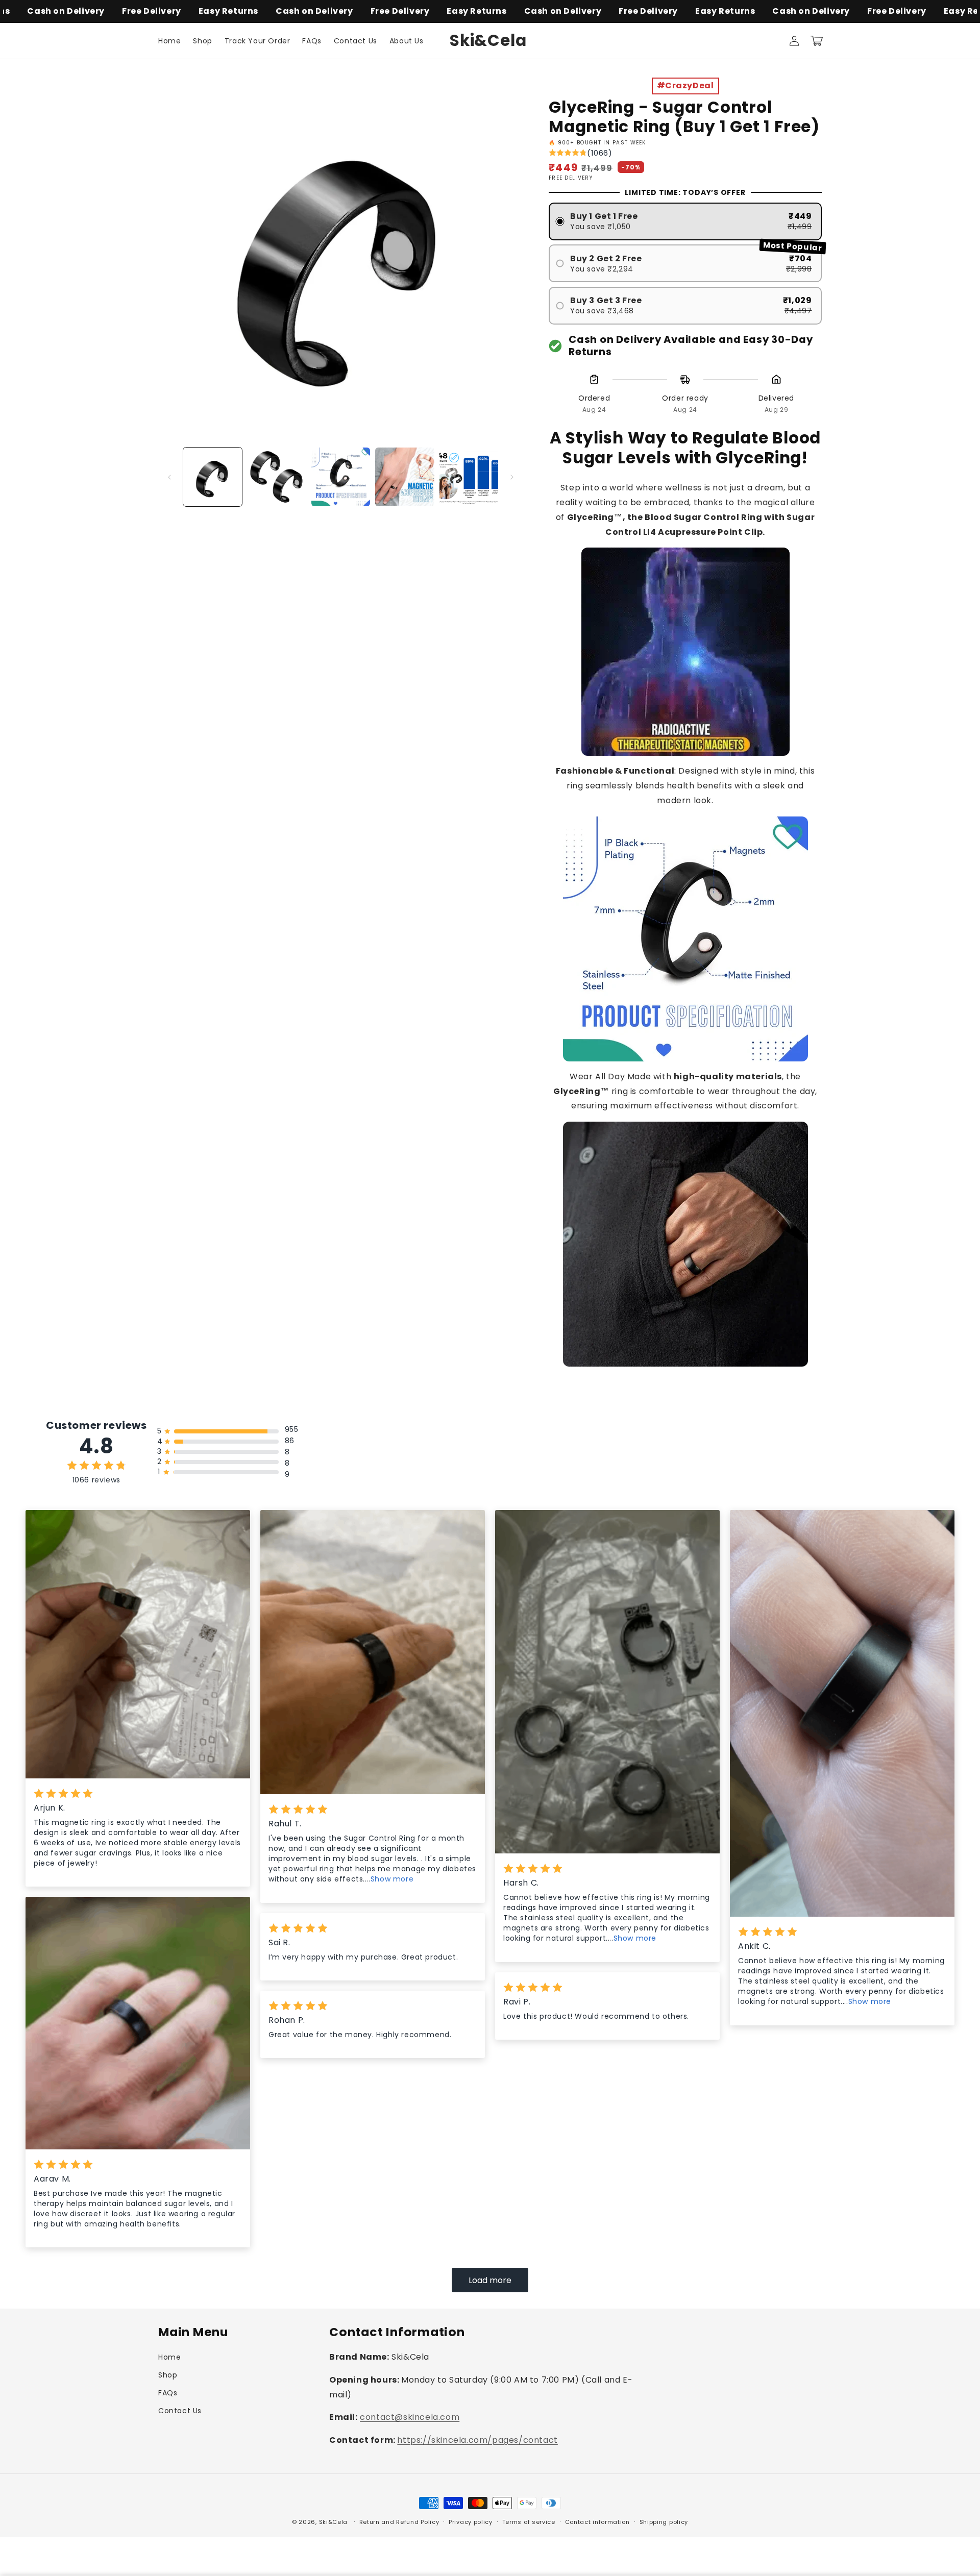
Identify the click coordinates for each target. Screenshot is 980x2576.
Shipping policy (664, 2522)
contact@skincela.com (410, 2417)
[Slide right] (512, 477)
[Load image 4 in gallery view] (405, 477)
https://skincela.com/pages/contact (477, 2440)
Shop (168, 2375)
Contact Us (180, 2411)
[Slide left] (169, 477)
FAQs (168, 2393)
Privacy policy (471, 2522)
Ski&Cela (334, 2522)
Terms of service (529, 2522)
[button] (817, 41)
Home (169, 2357)
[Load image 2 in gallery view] (276, 477)
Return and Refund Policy (399, 2522)
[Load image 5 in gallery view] (469, 477)
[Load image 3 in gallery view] (341, 477)
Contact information (597, 2522)
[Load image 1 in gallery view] (213, 477)
